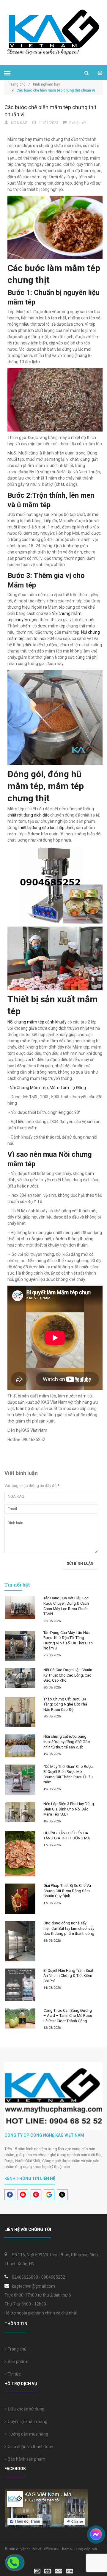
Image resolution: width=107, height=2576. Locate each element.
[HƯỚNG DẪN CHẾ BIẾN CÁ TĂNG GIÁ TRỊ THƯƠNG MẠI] (20, 1854)
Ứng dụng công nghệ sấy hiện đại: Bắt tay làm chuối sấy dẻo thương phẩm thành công (69, 1928)
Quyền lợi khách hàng (27, 2422)
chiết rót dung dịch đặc (28, 815)
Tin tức (13, 2374)
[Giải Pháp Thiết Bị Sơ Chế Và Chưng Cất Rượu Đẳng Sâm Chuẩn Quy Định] (20, 1899)
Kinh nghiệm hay (47, 84)
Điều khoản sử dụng (25, 2409)
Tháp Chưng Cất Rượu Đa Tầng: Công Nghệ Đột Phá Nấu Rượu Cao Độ (65, 1704)
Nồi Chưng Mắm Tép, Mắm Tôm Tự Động (48, 1088)
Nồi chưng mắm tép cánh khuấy (37, 1022)
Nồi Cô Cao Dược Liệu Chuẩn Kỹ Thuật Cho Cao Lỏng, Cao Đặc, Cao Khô (68, 1675)
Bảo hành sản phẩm (26, 2459)
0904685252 (53, 2277)
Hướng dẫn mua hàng (27, 2434)
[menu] (7, 73)
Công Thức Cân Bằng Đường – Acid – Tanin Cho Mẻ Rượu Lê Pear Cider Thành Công (68, 2016)
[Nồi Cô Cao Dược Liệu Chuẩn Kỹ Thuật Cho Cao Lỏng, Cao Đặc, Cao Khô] (20, 1678)
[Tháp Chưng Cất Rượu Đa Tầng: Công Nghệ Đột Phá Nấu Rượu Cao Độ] (20, 1712)
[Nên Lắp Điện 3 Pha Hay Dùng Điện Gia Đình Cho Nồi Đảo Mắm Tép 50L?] (20, 1812)
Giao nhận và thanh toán (30, 2447)
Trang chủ (16, 2349)
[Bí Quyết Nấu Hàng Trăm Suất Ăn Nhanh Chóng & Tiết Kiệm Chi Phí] (20, 1985)
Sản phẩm (16, 2362)
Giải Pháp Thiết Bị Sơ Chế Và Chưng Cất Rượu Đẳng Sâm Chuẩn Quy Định (67, 1891)
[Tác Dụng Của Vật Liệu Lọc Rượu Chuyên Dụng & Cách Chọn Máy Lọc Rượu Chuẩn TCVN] (20, 1607)
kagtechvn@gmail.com (33, 2286)
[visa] (54, 2571)
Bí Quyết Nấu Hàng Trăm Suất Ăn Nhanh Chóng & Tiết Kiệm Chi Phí (68, 1976)
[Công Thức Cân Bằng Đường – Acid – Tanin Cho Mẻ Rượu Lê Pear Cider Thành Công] (20, 2019)
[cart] (100, 73)
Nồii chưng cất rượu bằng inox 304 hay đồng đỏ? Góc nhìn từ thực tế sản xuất (67, 1742)
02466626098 (25, 2277)
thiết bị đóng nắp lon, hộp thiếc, (47, 828)
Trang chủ (19, 84)
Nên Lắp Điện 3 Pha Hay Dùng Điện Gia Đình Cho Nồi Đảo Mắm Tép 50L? (69, 1809)
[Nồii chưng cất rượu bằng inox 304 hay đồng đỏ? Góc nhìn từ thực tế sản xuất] (20, 1746)
